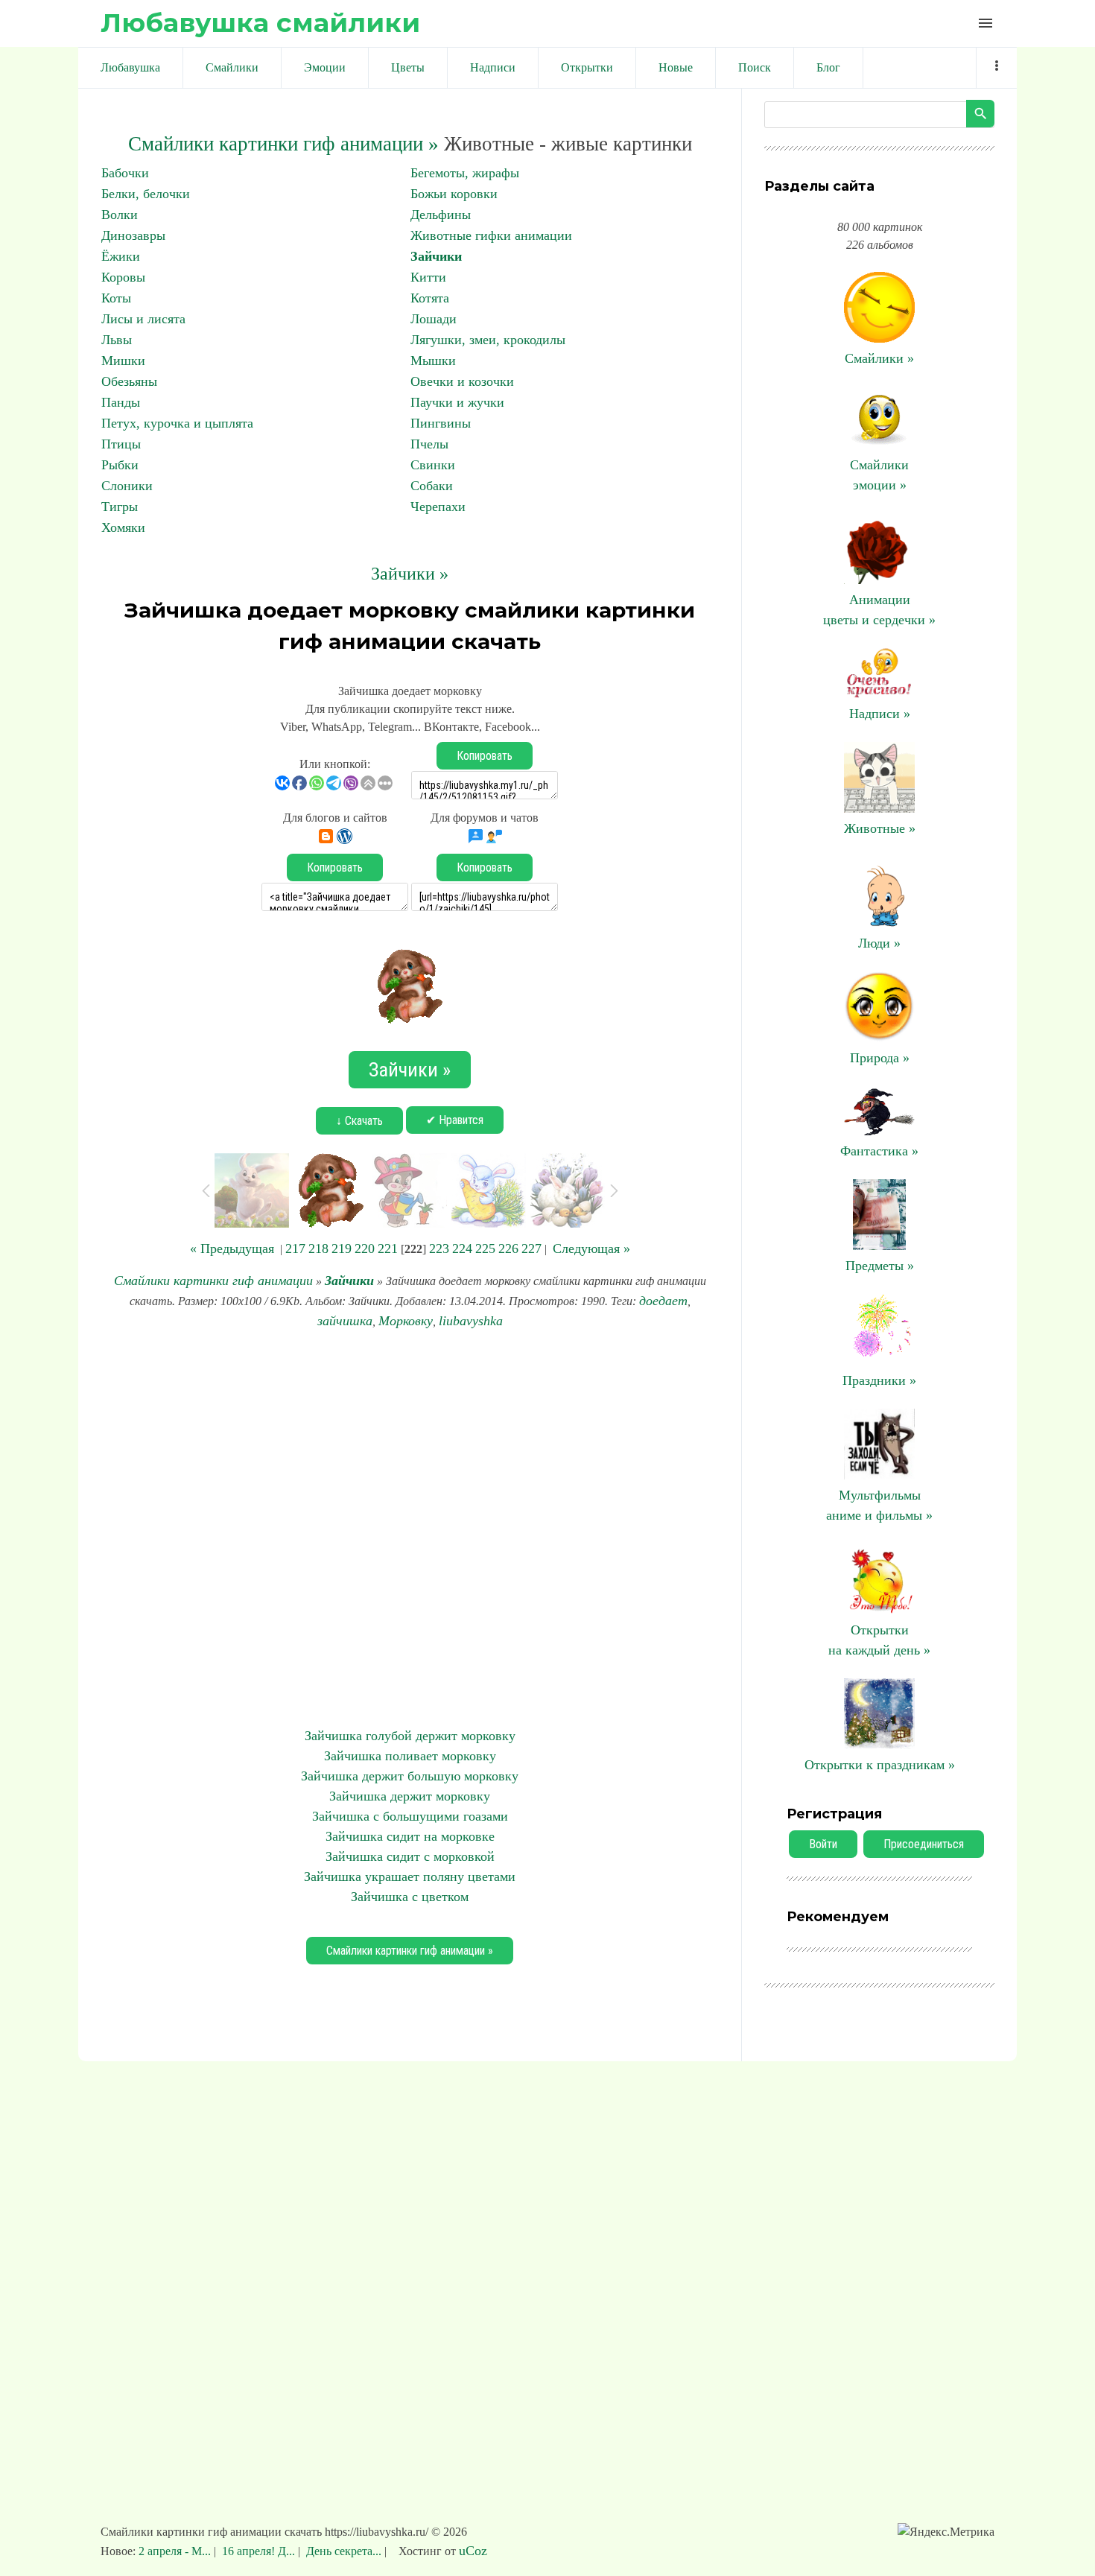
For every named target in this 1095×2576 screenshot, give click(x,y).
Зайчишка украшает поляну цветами (410, 1877)
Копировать (485, 756)
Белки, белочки (146, 194)
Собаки (432, 486)
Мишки (123, 361)
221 (388, 1249)
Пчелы (429, 444)
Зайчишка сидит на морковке (410, 1836)
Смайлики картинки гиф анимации (213, 1281)
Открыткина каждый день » (879, 1640)
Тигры (120, 507)
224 (462, 1249)
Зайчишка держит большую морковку (410, 1776)
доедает (663, 1301)
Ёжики (121, 256)
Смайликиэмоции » (879, 475)
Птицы (121, 444)
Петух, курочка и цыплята (177, 423)
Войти (823, 1844)
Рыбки (120, 465)
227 (531, 1249)
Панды (121, 402)
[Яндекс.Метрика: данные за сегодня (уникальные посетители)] (946, 2532)
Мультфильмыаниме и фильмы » (879, 1505)
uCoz (473, 2551)
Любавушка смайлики (260, 23)
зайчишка (345, 1321)
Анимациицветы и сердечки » (879, 610)
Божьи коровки (454, 194)
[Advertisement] (410, 1529)
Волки (120, 215)
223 (439, 1249)
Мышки (433, 361)
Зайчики (436, 256)
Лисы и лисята (143, 319)
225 (485, 1249)
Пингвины (441, 423)
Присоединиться (924, 1844)
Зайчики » (410, 574)
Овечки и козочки (462, 381)
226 (508, 1249)
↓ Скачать (359, 1121)
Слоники (127, 486)
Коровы (123, 277)
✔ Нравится (455, 1120)
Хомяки (123, 527)
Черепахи (438, 507)
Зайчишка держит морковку (410, 1796)
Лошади (434, 319)
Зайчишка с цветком (410, 1897)
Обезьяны (129, 381)
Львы (117, 340)
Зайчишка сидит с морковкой (410, 1856)
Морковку (406, 1321)
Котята (430, 298)
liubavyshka (471, 1321)
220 (365, 1249)
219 (342, 1249)
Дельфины (441, 215)
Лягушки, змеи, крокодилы (488, 340)
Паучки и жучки (457, 402)
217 (295, 1249)
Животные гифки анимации (491, 235)
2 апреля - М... (176, 2551)
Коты (116, 298)
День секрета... (344, 2551)
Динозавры (133, 235)
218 (318, 1249)
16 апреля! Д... (258, 2551)
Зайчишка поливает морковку (410, 1756)
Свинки (433, 465)
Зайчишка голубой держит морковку (410, 1736)
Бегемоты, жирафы (465, 173)
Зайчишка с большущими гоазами (410, 1816)
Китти (428, 277)
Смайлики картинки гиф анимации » (283, 144)
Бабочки (125, 173)
